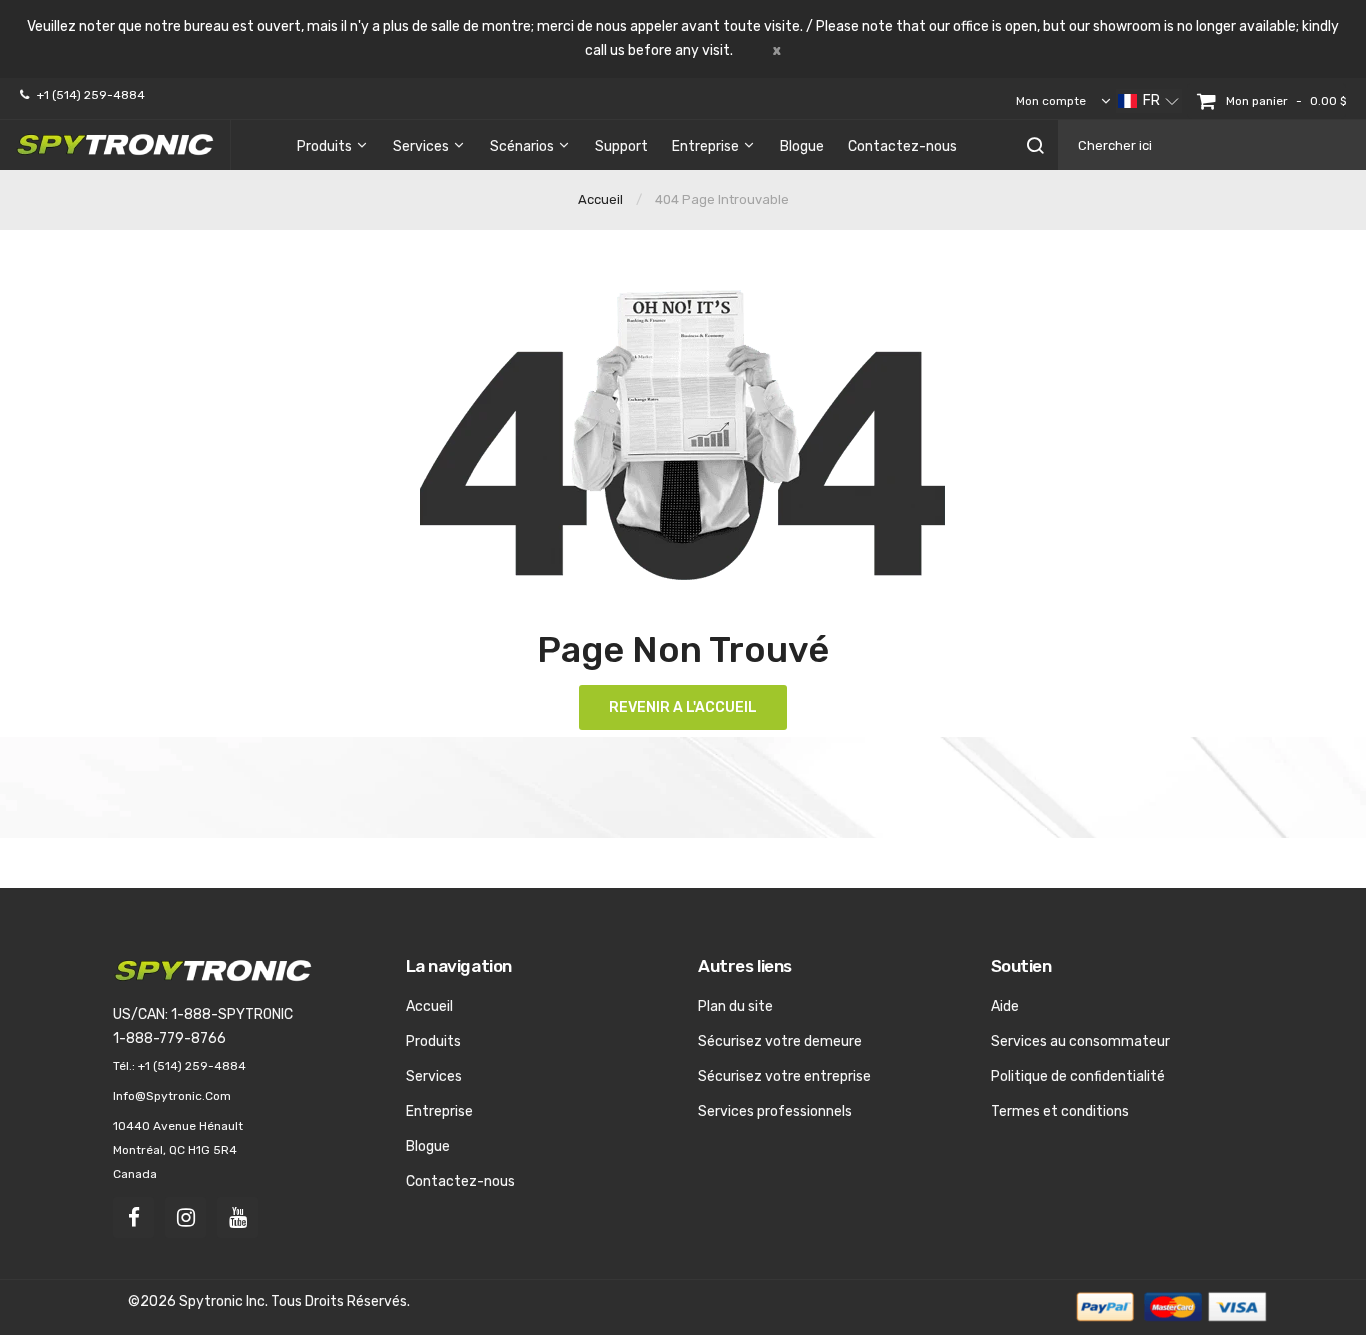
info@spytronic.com (172, 1096)
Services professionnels (775, 1111)
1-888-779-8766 (169, 1038)
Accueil (600, 199)
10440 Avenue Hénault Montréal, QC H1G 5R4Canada (178, 1150)
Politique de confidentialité (1078, 1076)
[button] (1149, 101)
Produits (433, 1041)
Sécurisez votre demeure (780, 1041)
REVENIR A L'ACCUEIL (683, 707)
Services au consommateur (1080, 1041)
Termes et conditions (1060, 1111)
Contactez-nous (460, 1181)
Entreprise (439, 1111)
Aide (1005, 1006)
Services (434, 1076)
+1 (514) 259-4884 (91, 95)
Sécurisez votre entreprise (784, 1076)
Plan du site (735, 1006)
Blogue (428, 1146)
